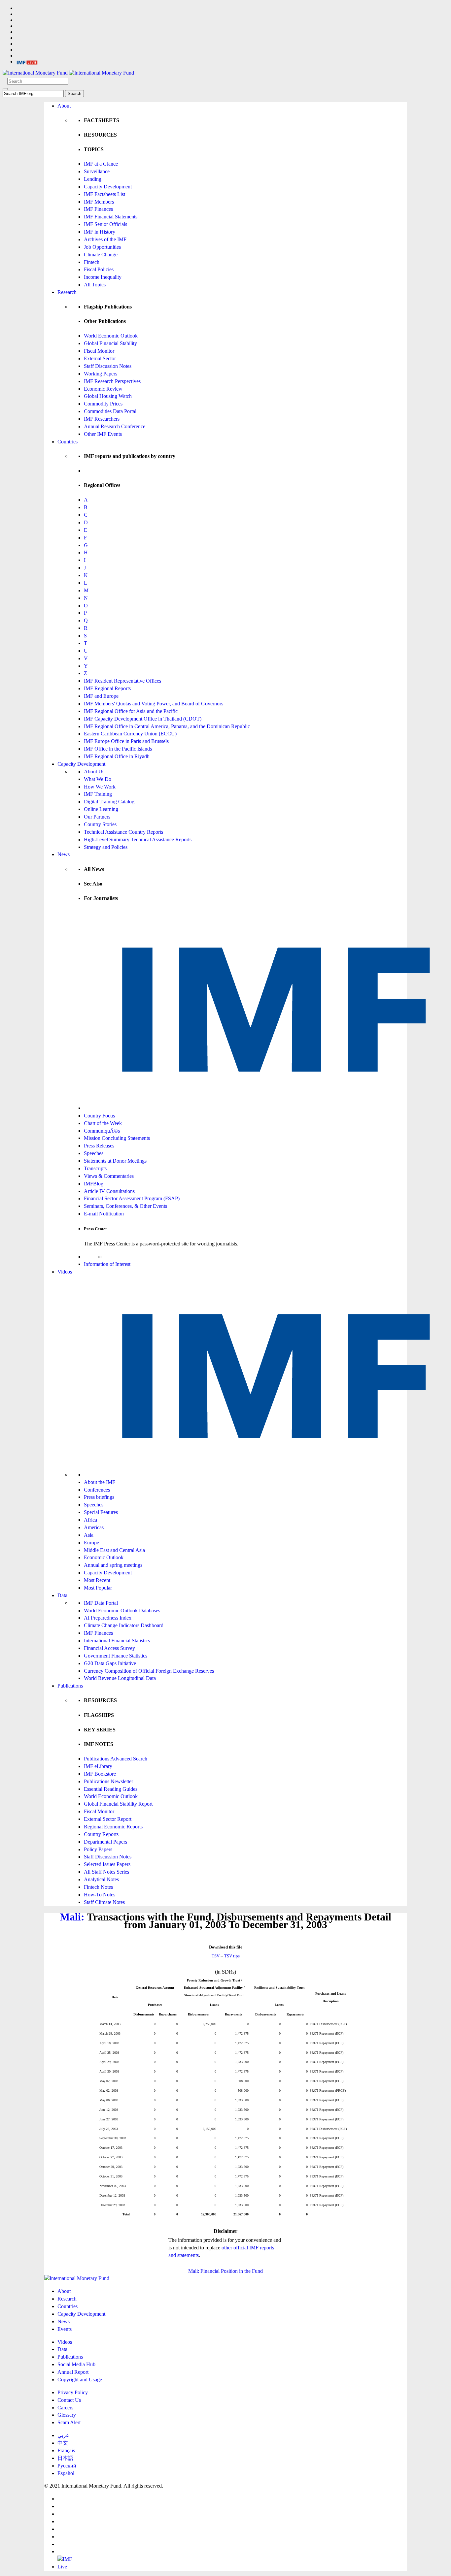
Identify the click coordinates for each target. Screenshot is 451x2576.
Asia (89, 1535)
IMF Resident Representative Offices (122, 681)
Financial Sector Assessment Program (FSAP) (132, 1198)
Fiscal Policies (99, 269)
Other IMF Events (103, 434)
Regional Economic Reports (113, 1827)
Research (67, 292)
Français (66, 2450)
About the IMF (100, 1482)
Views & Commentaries (109, 1176)
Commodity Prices (103, 404)
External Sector (100, 358)
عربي (63, 2435)
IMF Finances (98, 209)
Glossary (67, 2415)
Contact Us (69, 2400)
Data (62, 1595)
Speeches (94, 1153)
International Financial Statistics (117, 1641)
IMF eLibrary (98, 1766)
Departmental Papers (105, 1842)
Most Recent (97, 1580)
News (64, 854)
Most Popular (98, 1588)
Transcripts (95, 1168)
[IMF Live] (27, 62)
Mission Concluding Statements (117, 1138)
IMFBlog (94, 1184)
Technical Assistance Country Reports (123, 832)
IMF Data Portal (101, 1603)
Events (65, 2329)
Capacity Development (108, 187)
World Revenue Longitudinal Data (120, 1678)
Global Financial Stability (110, 343)
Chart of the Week (103, 1123)
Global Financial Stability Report (118, 1804)
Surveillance (97, 171)
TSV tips (232, 1956)
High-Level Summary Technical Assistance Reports (138, 839)
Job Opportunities (102, 247)
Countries (68, 442)
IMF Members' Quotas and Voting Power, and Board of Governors (154, 704)
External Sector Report (108, 1819)
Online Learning (101, 809)
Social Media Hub (76, 2364)
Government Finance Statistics (116, 1656)
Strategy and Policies (106, 847)
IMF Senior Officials (105, 224)
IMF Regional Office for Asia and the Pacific (131, 711)
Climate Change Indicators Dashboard (124, 1625)
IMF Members (99, 202)
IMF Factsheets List (104, 194)
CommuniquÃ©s (102, 1131)
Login (90, 1256)
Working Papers (101, 374)
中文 (63, 2443)
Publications (70, 1686)
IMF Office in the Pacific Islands (118, 749)
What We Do (98, 779)
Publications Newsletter (108, 1781)
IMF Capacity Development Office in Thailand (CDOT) (143, 719)
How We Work (100, 787)
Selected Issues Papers (107, 1864)
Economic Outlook (104, 1557)
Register (112, 1256)
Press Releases (99, 1146)
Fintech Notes (98, 1887)
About (64, 106)
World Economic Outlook (111, 336)
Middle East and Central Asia (114, 1550)
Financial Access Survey (109, 1648)
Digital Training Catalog (109, 802)
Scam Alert (69, 2422)
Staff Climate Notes (104, 1902)
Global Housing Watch (108, 396)
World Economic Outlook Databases (122, 1610)
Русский (67, 2466)
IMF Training (98, 794)
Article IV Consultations (109, 1191)
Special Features (101, 1512)
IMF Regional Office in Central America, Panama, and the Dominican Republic (167, 726)
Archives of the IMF (105, 239)
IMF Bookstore (100, 1774)
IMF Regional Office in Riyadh (117, 756)
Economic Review (103, 389)
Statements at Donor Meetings (115, 1161)
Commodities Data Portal (110, 411)
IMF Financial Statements (111, 217)
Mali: (72, 1917)
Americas (94, 1527)
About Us (94, 772)
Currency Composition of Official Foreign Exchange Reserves (149, 1671)
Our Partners (97, 817)
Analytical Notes (101, 1879)
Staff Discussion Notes (108, 366)
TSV (216, 1956)
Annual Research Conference (115, 426)
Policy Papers (98, 1849)
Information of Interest (107, 1264)
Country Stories (100, 824)
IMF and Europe (101, 696)
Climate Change (101, 255)
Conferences (97, 1490)
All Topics (95, 285)
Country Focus (99, 1116)
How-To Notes (100, 1895)
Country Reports (101, 1834)
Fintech (92, 262)
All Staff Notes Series (106, 1872)
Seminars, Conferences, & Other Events (125, 1206)
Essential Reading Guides (111, 1789)
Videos (65, 1272)
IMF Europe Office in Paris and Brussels (126, 741)
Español (66, 2473)
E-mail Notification (104, 1214)
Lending (93, 179)
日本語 (65, 2458)
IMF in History (100, 232)
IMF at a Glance (101, 164)
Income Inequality (103, 277)
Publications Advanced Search (116, 1759)
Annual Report (73, 2372)
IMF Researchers (102, 419)
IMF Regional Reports (107, 688)
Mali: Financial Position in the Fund (225, 2271)
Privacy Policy (73, 2392)
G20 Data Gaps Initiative (110, 1663)
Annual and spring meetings (113, 1565)
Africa (90, 1520)
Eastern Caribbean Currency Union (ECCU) (130, 734)
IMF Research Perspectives (112, 381)
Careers (65, 2408)
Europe (91, 1543)
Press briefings (99, 1497)
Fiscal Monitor (99, 351)
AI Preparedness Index (108, 1618)
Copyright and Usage (80, 2380)
